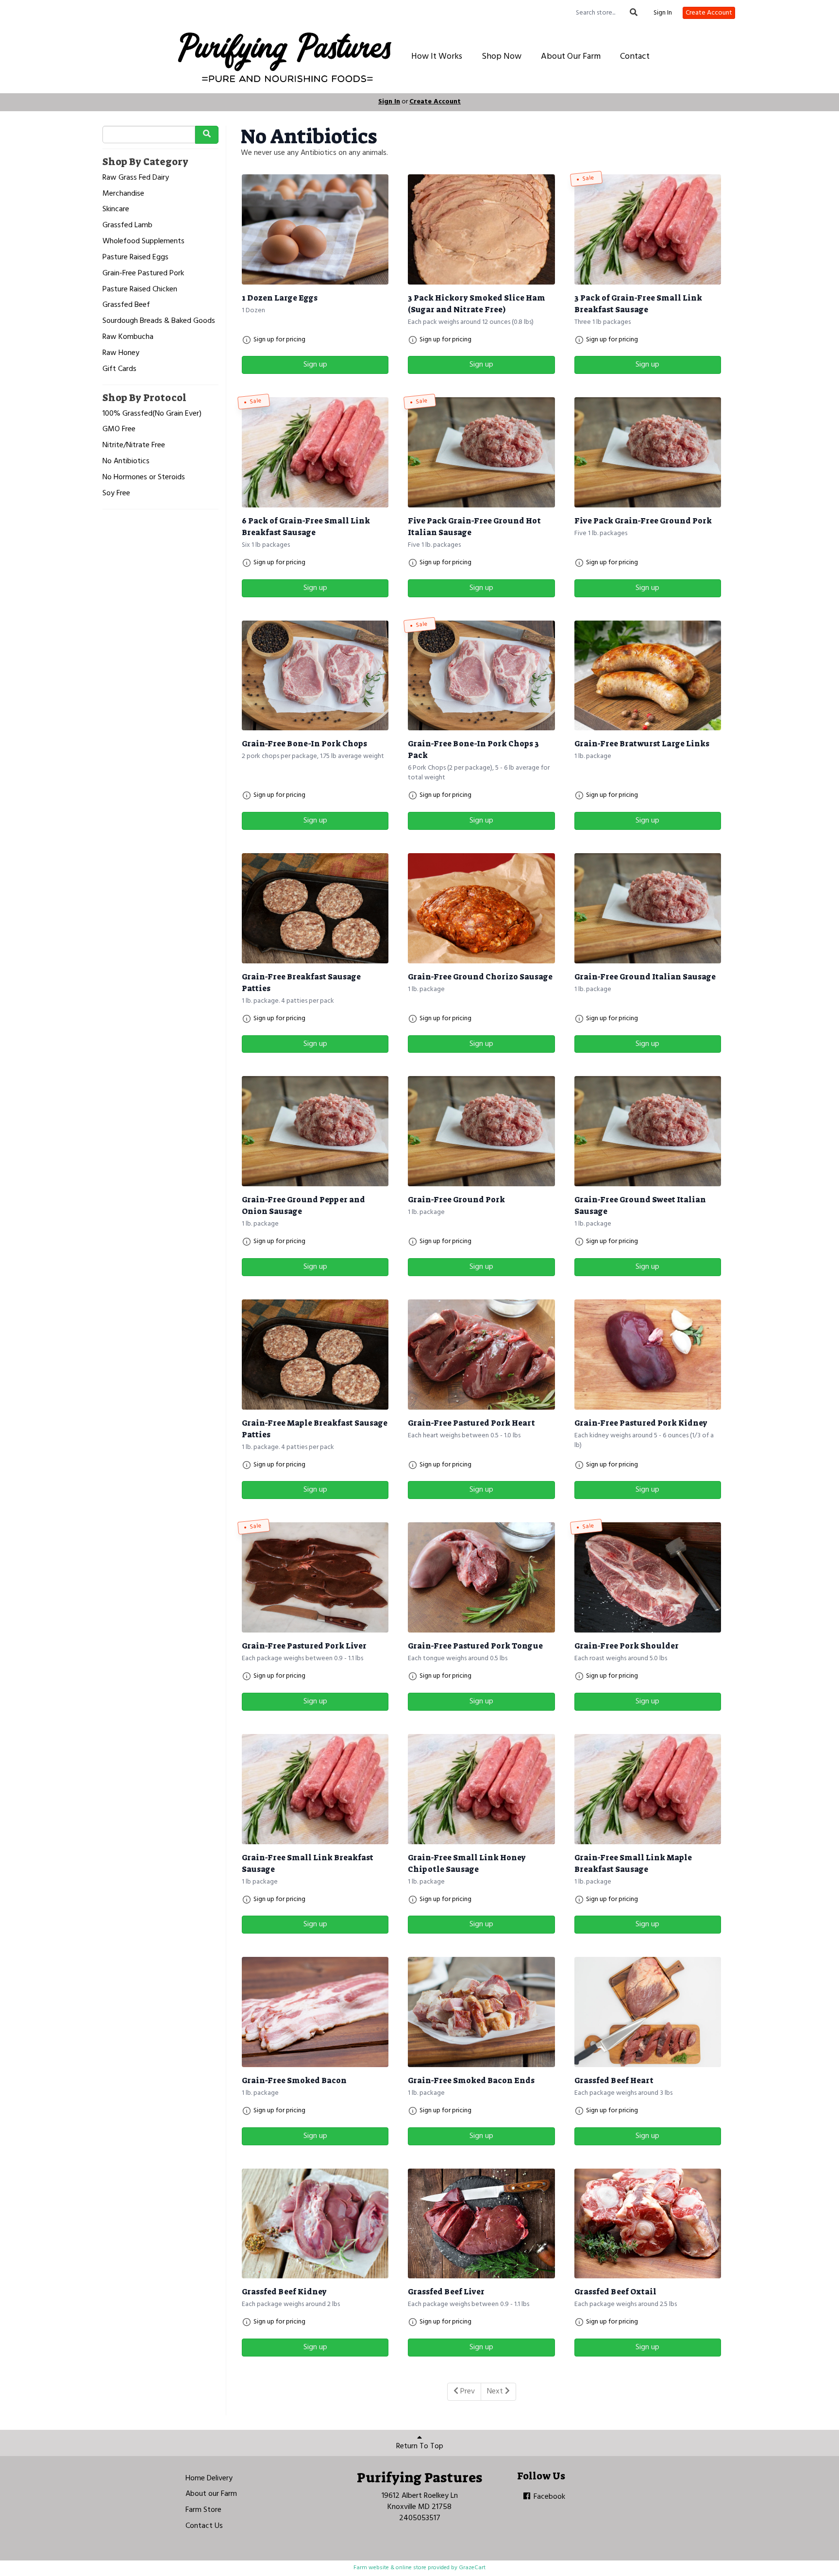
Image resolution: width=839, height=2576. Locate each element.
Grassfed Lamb (127, 226)
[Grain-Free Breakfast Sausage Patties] (315, 908)
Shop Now (502, 57)
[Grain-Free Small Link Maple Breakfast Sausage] (648, 1789)
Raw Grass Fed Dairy (136, 178)
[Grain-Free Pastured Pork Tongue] (481, 1577)
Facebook (548, 2497)
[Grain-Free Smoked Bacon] (315, 2012)
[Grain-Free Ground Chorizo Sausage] (481, 908)
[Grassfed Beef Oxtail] (648, 2224)
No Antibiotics (126, 462)
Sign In (663, 13)
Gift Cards (119, 369)
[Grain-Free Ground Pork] (481, 1131)
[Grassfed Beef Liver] (481, 2224)
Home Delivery (209, 2478)
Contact (635, 57)
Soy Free (116, 494)
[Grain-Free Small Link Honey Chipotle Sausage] (481, 1789)
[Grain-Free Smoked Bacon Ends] (481, 2012)
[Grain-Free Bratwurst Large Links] (648, 676)
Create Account (709, 13)
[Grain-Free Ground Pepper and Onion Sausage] (315, 1131)
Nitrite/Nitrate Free (134, 446)
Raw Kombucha (128, 337)
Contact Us (204, 2526)
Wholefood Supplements (143, 242)
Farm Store (203, 2510)
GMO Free (119, 429)
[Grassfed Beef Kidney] (315, 2224)
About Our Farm (571, 57)
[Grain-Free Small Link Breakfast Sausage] (315, 1789)
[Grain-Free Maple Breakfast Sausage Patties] (315, 1355)
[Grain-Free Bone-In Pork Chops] (315, 676)
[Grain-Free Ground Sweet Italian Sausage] (648, 1131)
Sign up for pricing (279, 340)
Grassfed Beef (126, 305)
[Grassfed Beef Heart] (648, 2012)
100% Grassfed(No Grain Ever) (152, 414)
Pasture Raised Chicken (140, 290)
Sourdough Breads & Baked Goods (159, 321)
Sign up (315, 365)
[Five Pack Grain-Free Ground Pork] (648, 452)
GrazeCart (472, 2568)
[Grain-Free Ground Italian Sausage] (648, 908)
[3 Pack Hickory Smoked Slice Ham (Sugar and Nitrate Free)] (481, 229)
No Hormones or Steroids (144, 478)
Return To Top (420, 2446)
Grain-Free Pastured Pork (143, 274)
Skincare (116, 210)
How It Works (437, 57)
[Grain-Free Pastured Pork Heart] (481, 1355)
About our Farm (211, 2494)
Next (496, 2391)
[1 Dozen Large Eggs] (315, 229)
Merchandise (123, 194)
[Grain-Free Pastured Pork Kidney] (648, 1355)
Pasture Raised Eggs (135, 258)
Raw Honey (121, 353)
